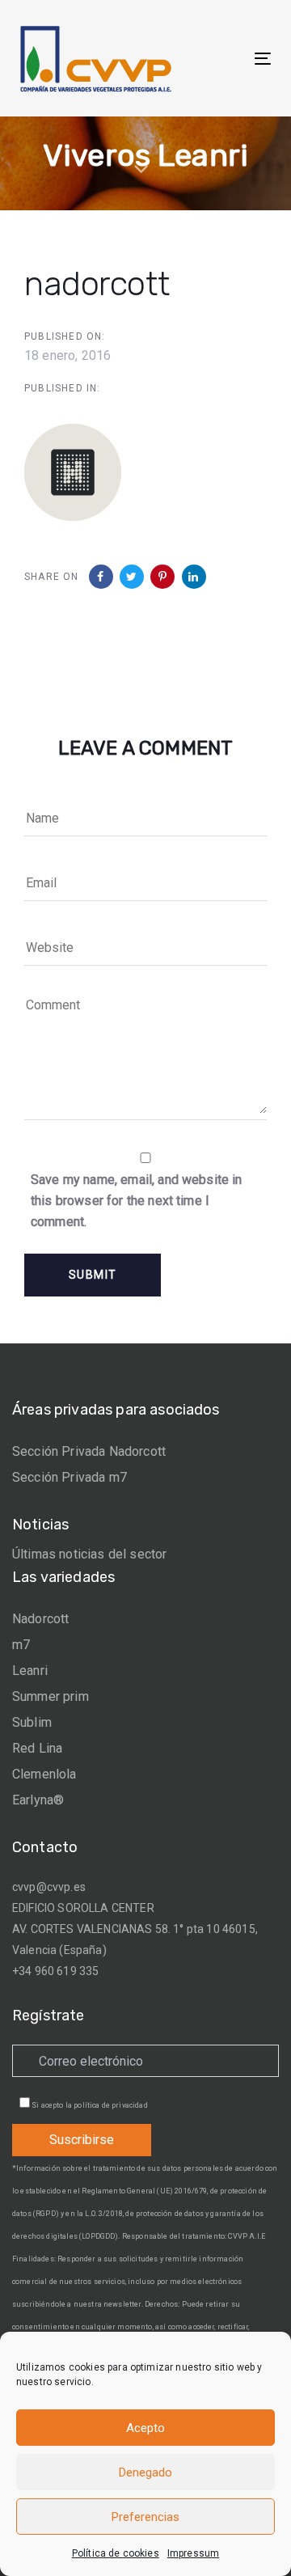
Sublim (32, 1722)
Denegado (145, 2472)
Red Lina (37, 1748)
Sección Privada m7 (70, 1477)
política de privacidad (111, 2105)
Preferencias (145, 2517)
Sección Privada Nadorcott (89, 1451)
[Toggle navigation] (229, 59)
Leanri (30, 1671)
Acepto (145, 2428)
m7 (21, 1645)
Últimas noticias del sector (89, 1554)
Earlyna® (38, 1800)
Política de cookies (116, 2553)
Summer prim (51, 1696)
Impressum (193, 2553)
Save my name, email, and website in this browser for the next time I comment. (137, 1201)
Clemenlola (44, 1774)
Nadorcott (40, 1619)
